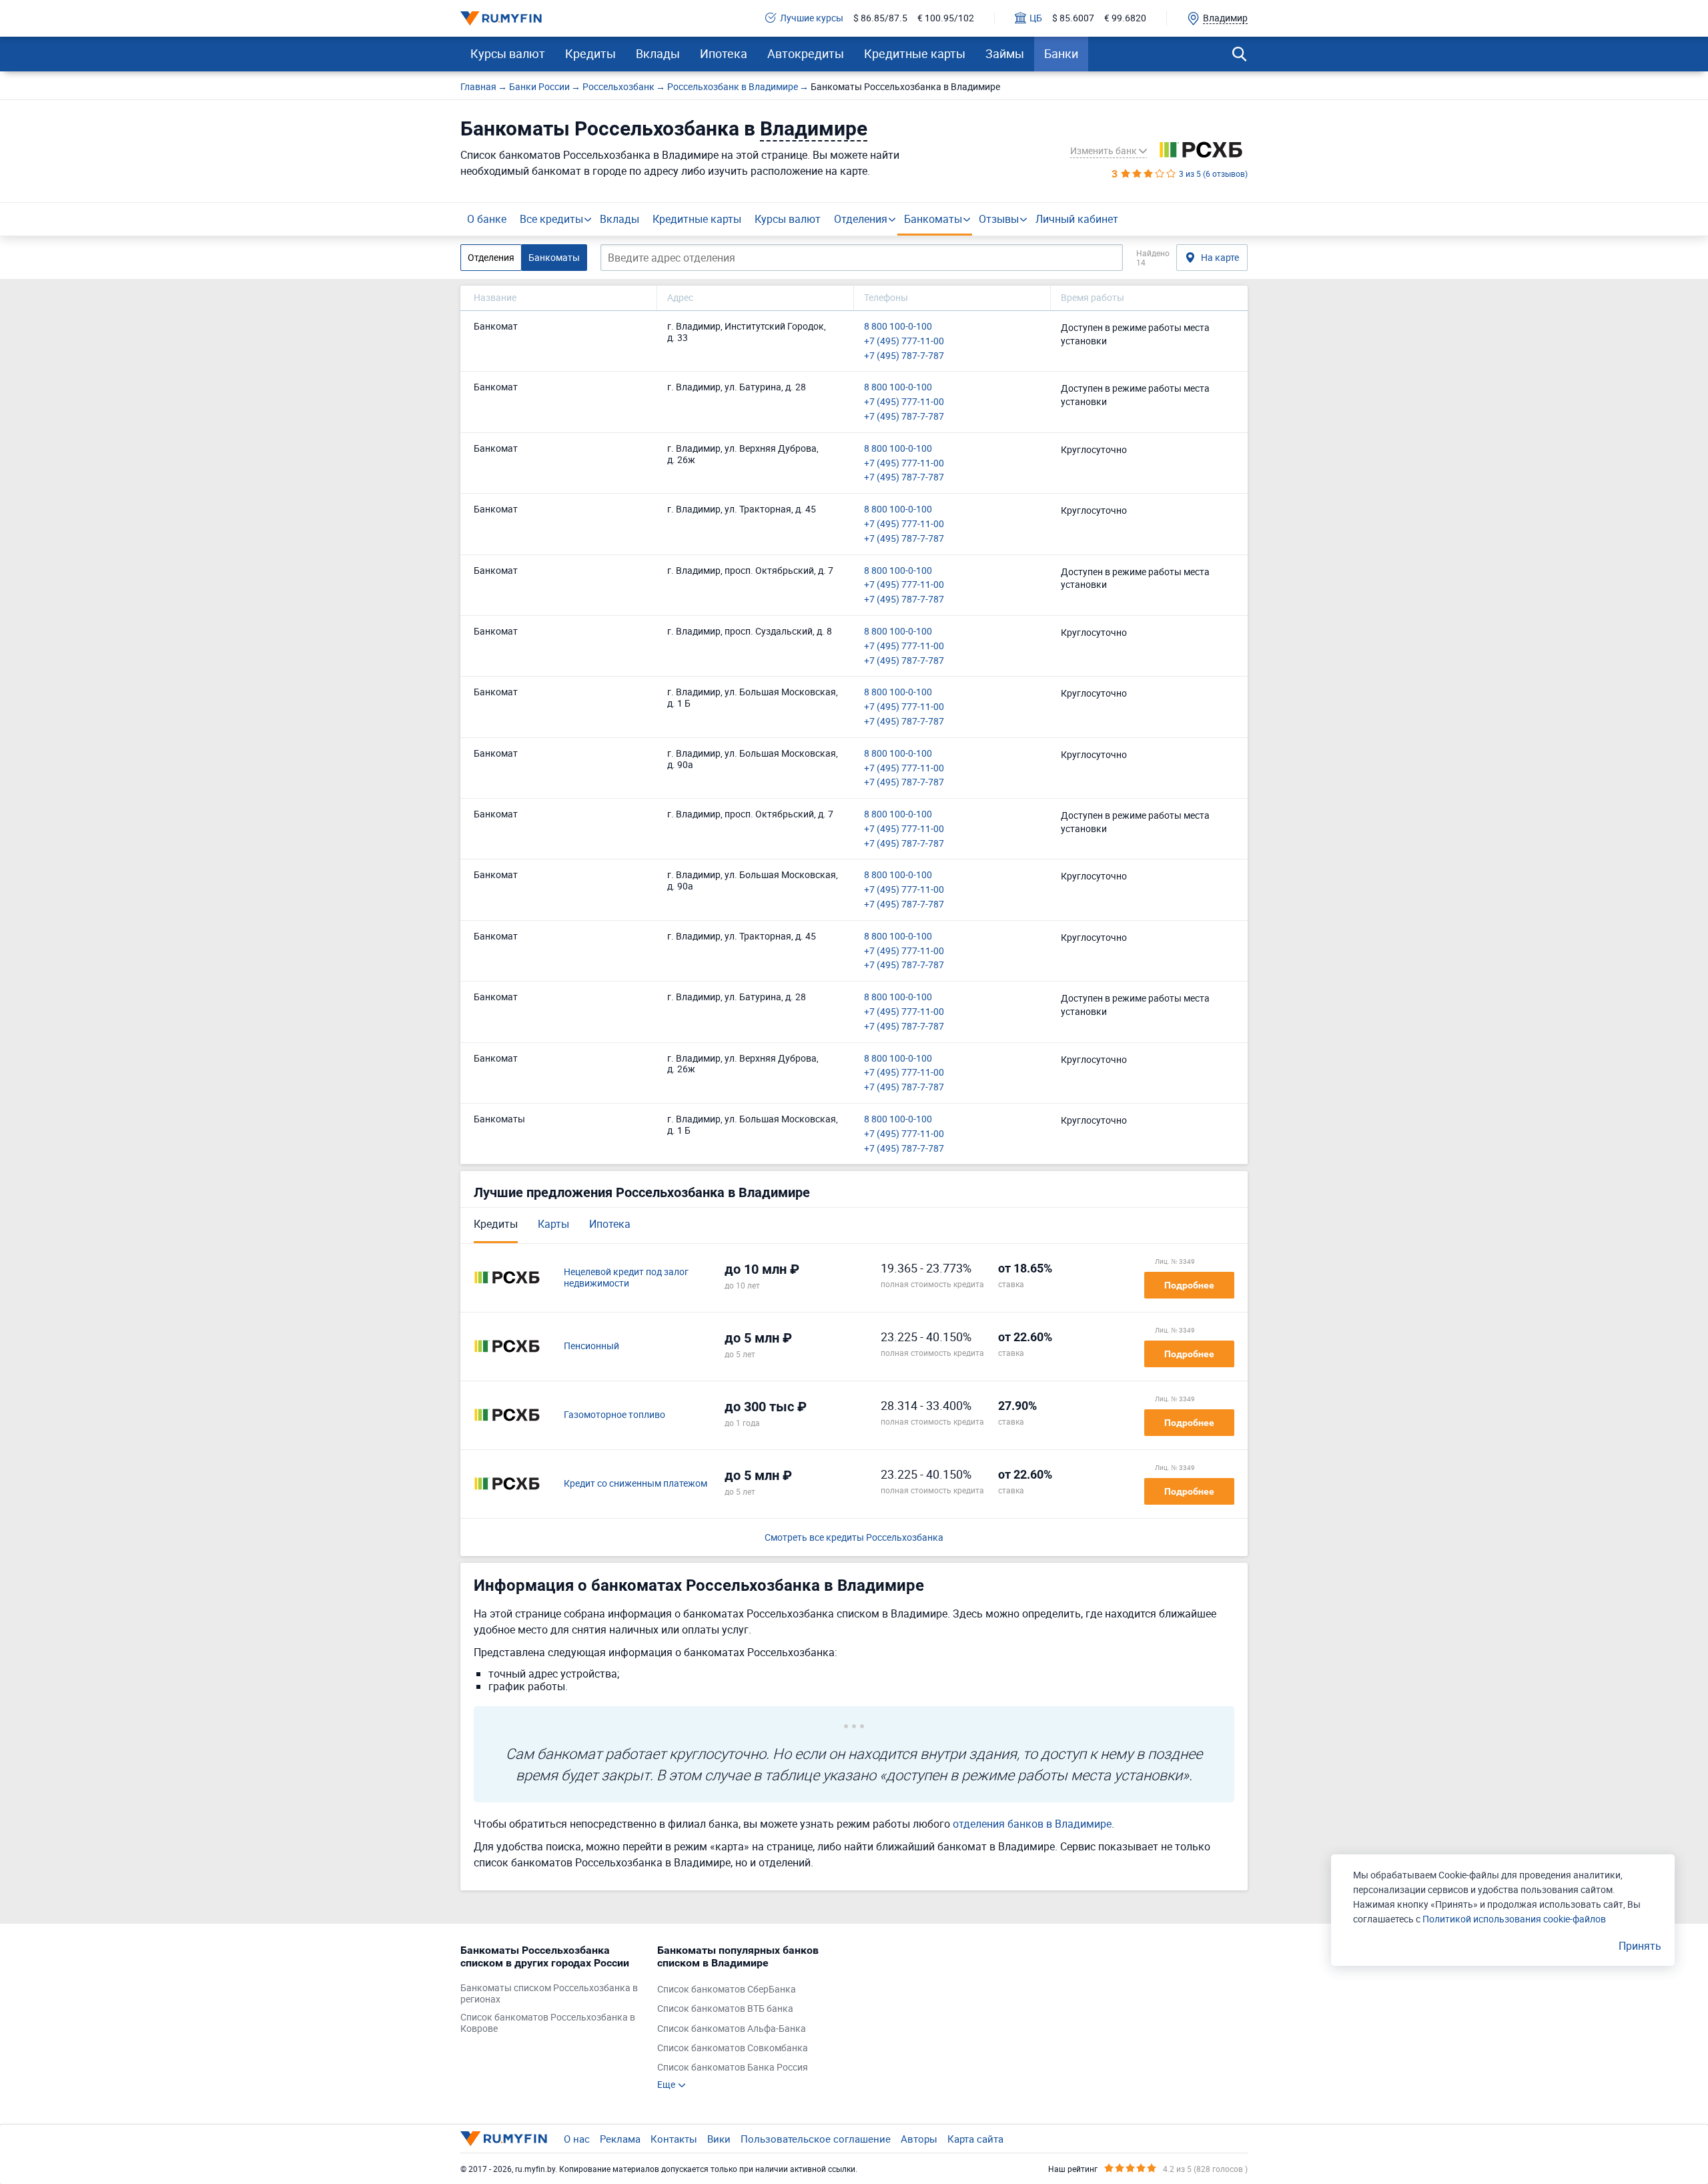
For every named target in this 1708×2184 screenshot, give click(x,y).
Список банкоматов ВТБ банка (725, 2009)
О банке (487, 219)
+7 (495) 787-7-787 (904, 356)
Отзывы (999, 219)
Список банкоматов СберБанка (727, 1989)
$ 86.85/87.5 (880, 18)
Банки (1061, 53)
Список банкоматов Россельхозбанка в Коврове (548, 2023)
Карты (553, 1224)
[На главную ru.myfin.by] (504, 2139)
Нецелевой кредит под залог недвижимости (626, 1278)
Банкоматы (933, 219)
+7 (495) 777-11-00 (904, 341)
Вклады (658, 53)
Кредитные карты (915, 53)
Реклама (620, 2139)
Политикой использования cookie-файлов (1514, 1919)
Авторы (919, 2139)
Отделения (861, 219)
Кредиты (590, 53)
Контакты (674, 2139)
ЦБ (1036, 18)
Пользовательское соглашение (816, 2139)
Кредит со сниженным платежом (635, 1484)
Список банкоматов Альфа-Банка (732, 2029)
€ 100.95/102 (946, 18)
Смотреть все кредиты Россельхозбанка (854, 1538)
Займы (1005, 53)
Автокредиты (806, 53)
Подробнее (1189, 1285)
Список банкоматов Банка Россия (733, 2068)
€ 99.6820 (1125, 18)
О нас (577, 2139)
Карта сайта (975, 2139)
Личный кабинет (1077, 219)
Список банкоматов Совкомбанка (733, 2048)
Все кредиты (551, 219)
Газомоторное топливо (614, 1415)
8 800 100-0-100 (898, 327)
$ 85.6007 (1073, 18)
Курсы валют (508, 53)
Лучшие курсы (812, 18)
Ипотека (724, 53)
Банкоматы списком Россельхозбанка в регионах (549, 1994)
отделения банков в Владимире (1032, 1824)
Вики (719, 2139)
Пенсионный (591, 1346)
